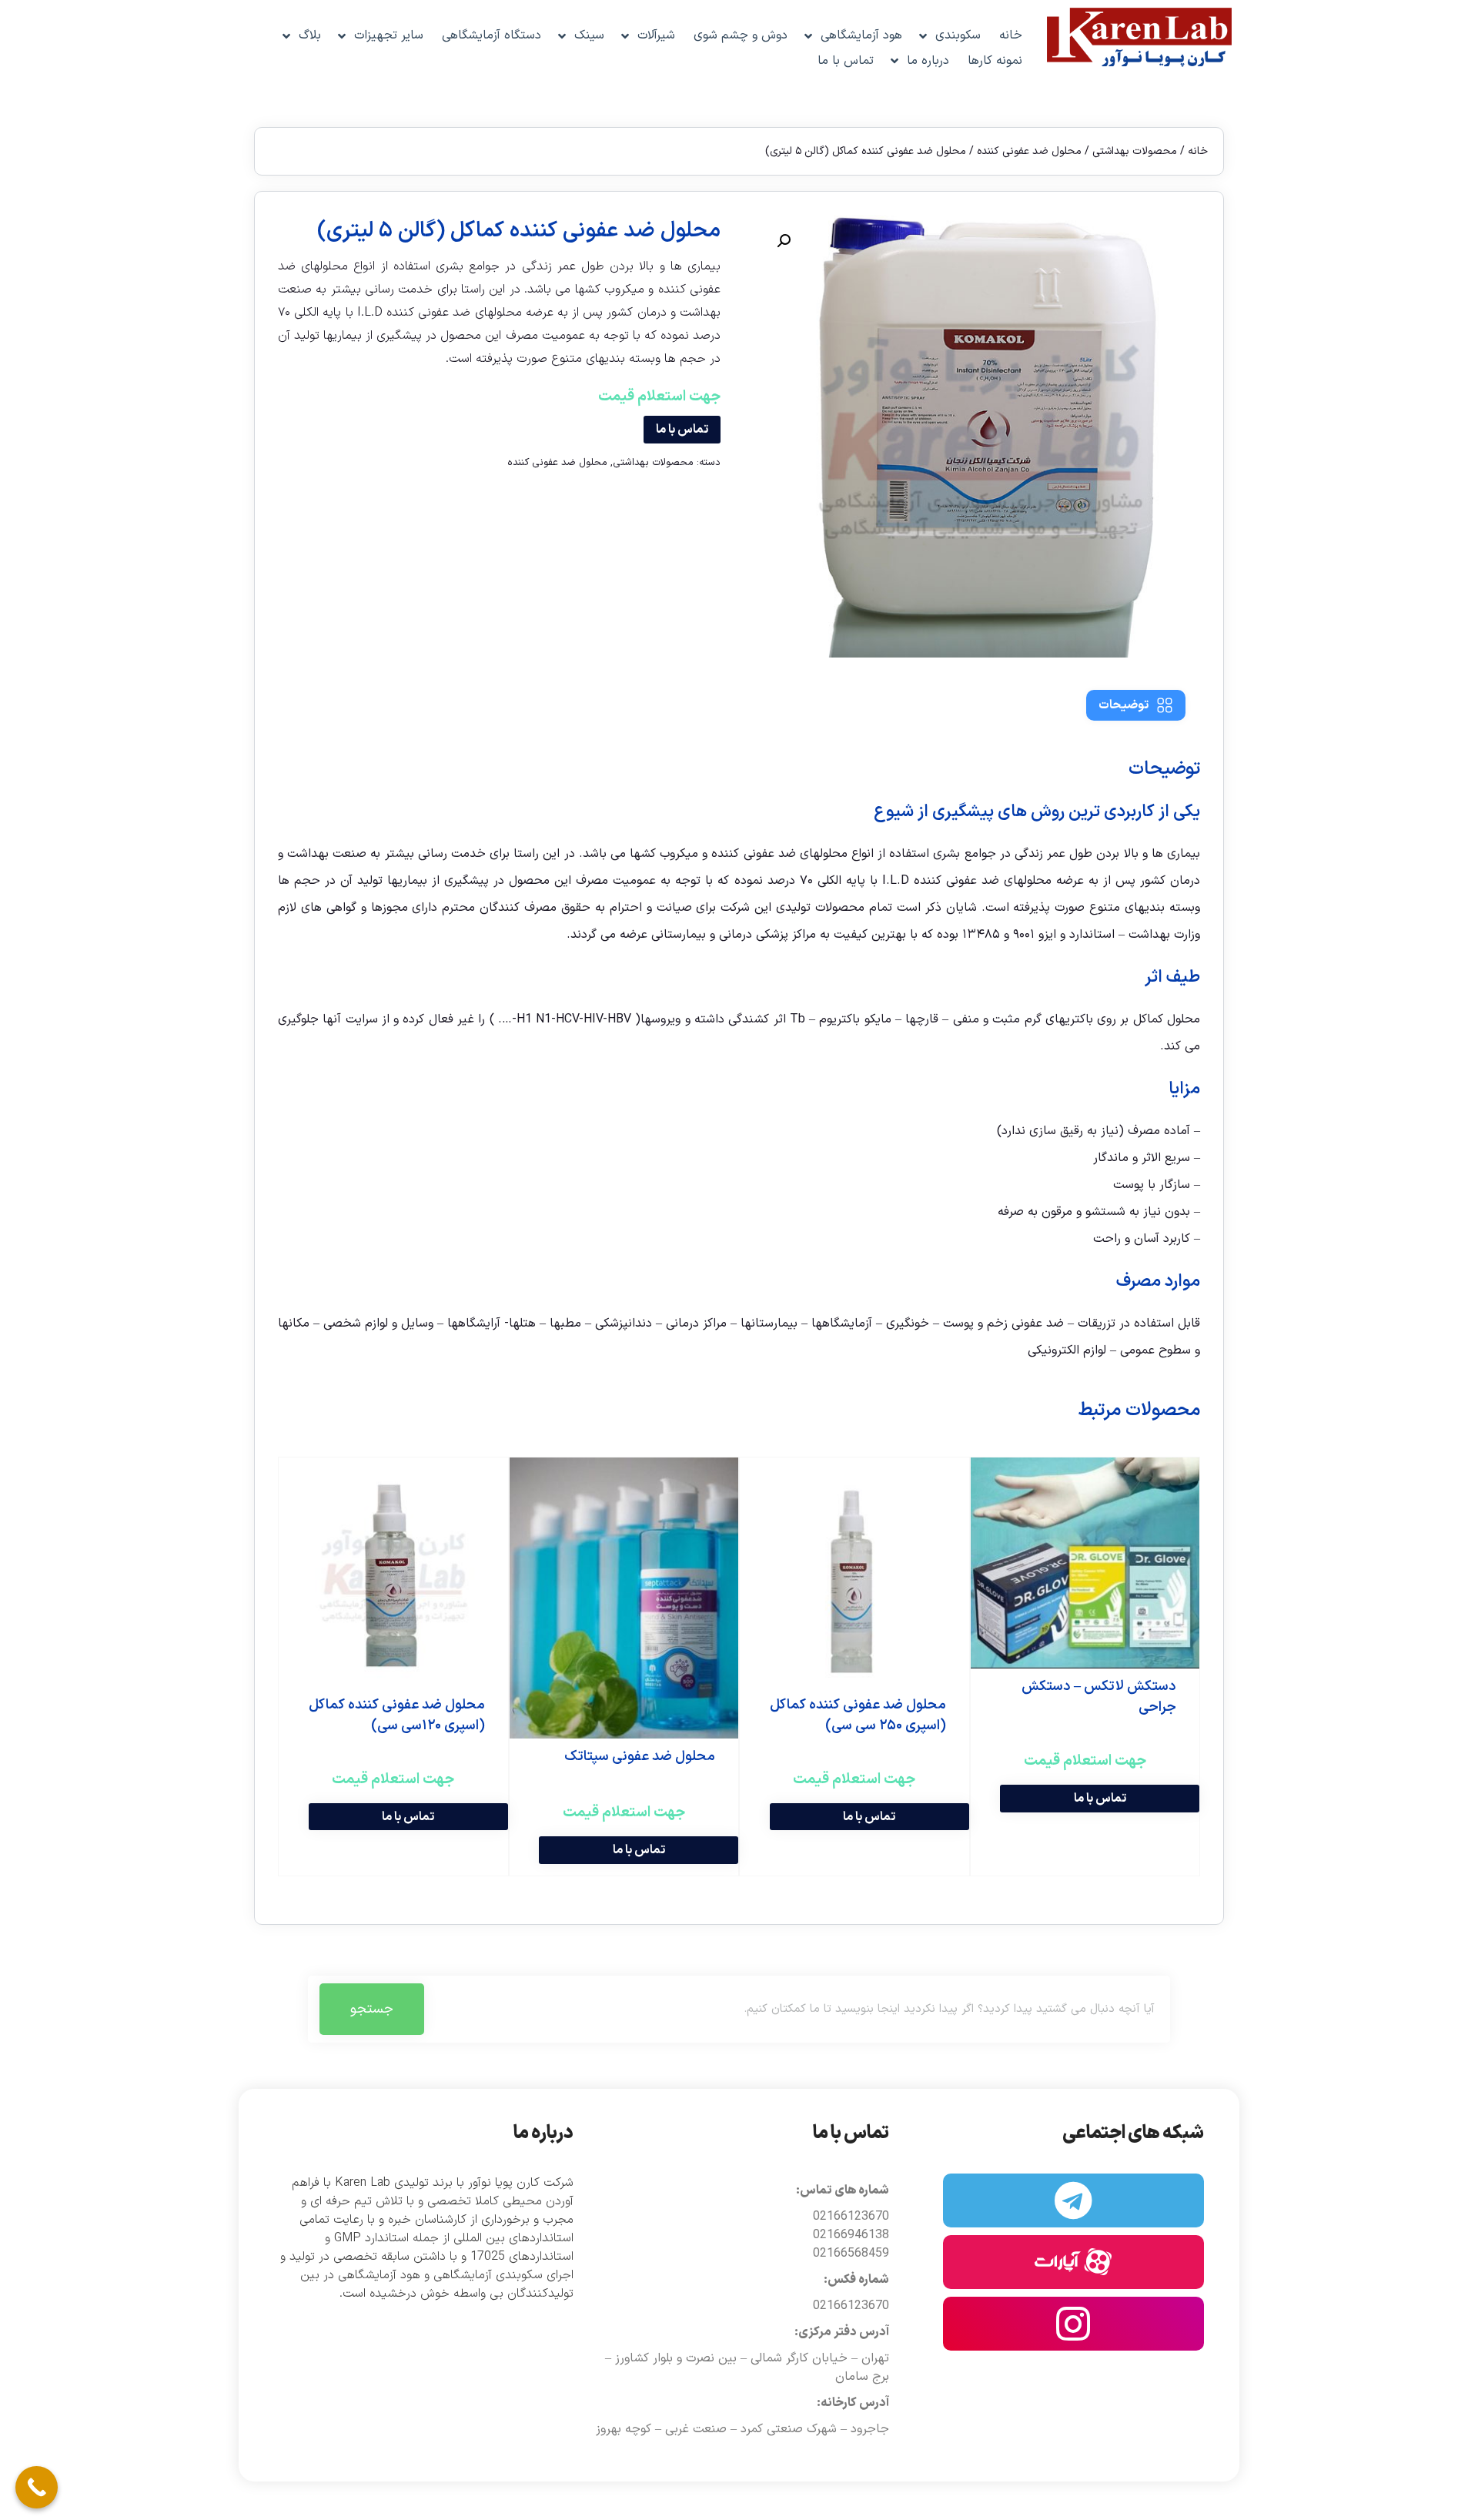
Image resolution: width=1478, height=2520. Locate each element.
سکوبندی (958, 35)
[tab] (1136, 705)
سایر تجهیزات (389, 35)
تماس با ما (846, 61)
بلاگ (310, 35)
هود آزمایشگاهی (861, 35)
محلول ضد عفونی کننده (1029, 151)
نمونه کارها (995, 61)
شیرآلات (656, 35)
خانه (1011, 35)
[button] (784, 241)
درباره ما (928, 61)
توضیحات (1124, 705)
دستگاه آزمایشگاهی (492, 35)
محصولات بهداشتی (1135, 151)
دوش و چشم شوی (741, 35)
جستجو (372, 2009)
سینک (589, 35)
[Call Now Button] (37, 2487)
